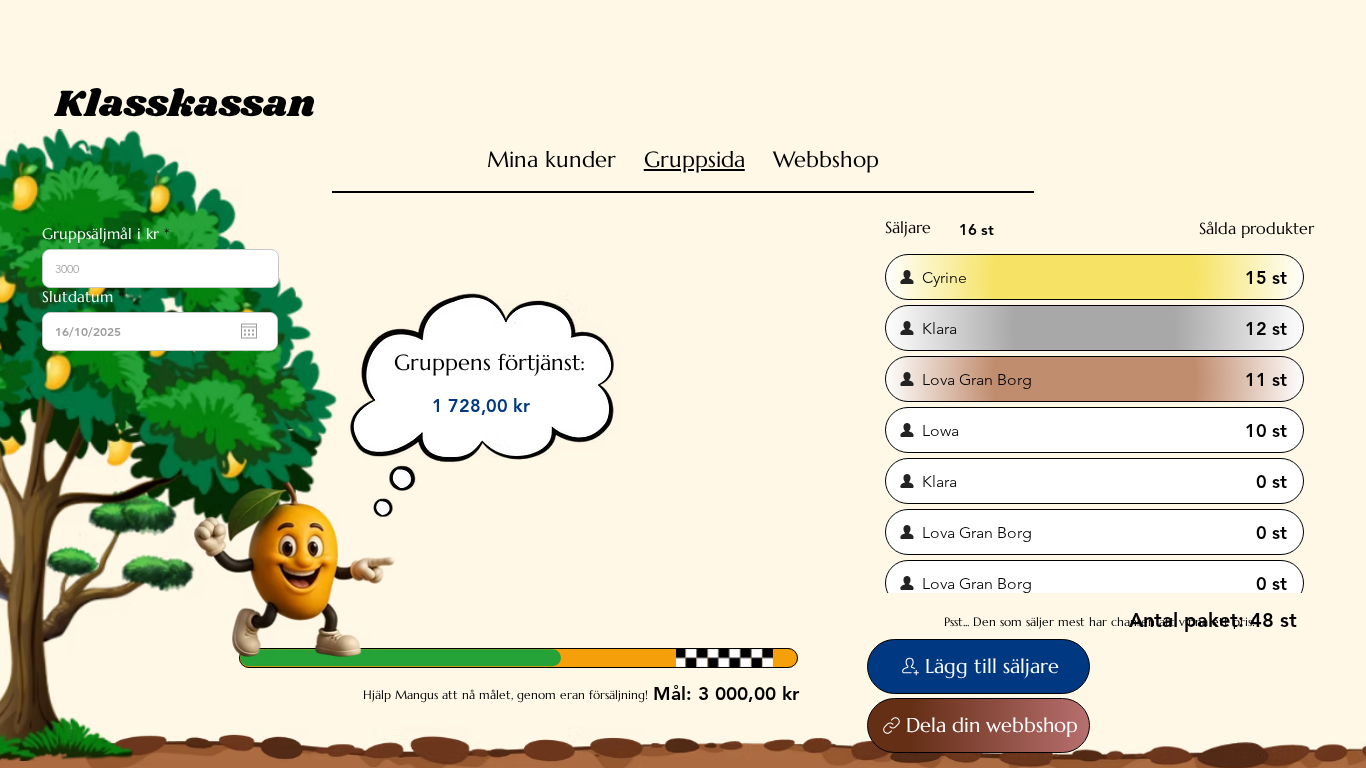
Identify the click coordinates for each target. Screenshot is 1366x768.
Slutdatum (86, 296)
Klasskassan (185, 104)
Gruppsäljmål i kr (100, 233)
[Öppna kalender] (249, 331)
